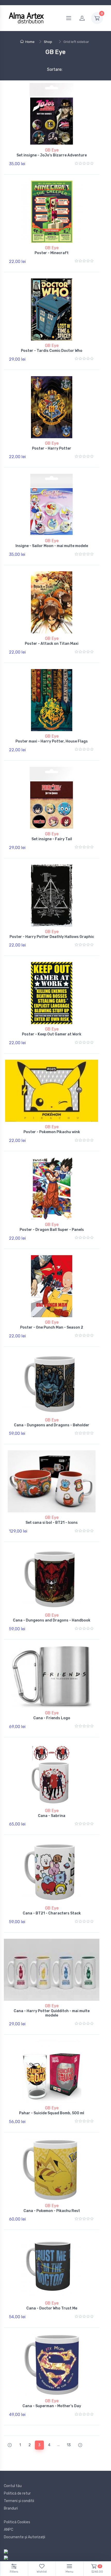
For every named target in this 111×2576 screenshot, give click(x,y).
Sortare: (50, 69)
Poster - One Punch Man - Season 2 (52, 1327)
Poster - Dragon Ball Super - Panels (52, 1230)
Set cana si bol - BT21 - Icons (52, 1523)
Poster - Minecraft (52, 253)
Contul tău (13, 2486)
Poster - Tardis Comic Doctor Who (52, 351)
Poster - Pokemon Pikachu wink (52, 1132)
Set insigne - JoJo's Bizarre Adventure (52, 155)
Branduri (11, 2508)
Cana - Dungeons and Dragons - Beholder (52, 1425)
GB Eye (52, 150)
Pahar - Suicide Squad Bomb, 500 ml (52, 2113)
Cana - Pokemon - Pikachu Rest (52, 2211)
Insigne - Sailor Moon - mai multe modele (52, 546)
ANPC (9, 2530)
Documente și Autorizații (25, 2537)
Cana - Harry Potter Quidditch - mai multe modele (52, 2013)
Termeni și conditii (19, 2501)
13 (69, 2445)
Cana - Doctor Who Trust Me (52, 2308)
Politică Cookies (17, 2522)
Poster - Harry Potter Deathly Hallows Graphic (52, 937)
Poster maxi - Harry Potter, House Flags (52, 741)
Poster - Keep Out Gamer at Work (52, 1034)
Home (30, 42)
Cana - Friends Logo (52, 1718)
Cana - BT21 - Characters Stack (52, 1913)
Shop (48, 42)
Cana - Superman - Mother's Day (52, 2406)
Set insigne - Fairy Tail (52, 839)
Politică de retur (17, 2493)
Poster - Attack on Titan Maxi (52, 644)
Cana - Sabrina (52, 1816)
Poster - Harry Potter (52, 448)
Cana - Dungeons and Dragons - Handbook (52, 1620)
